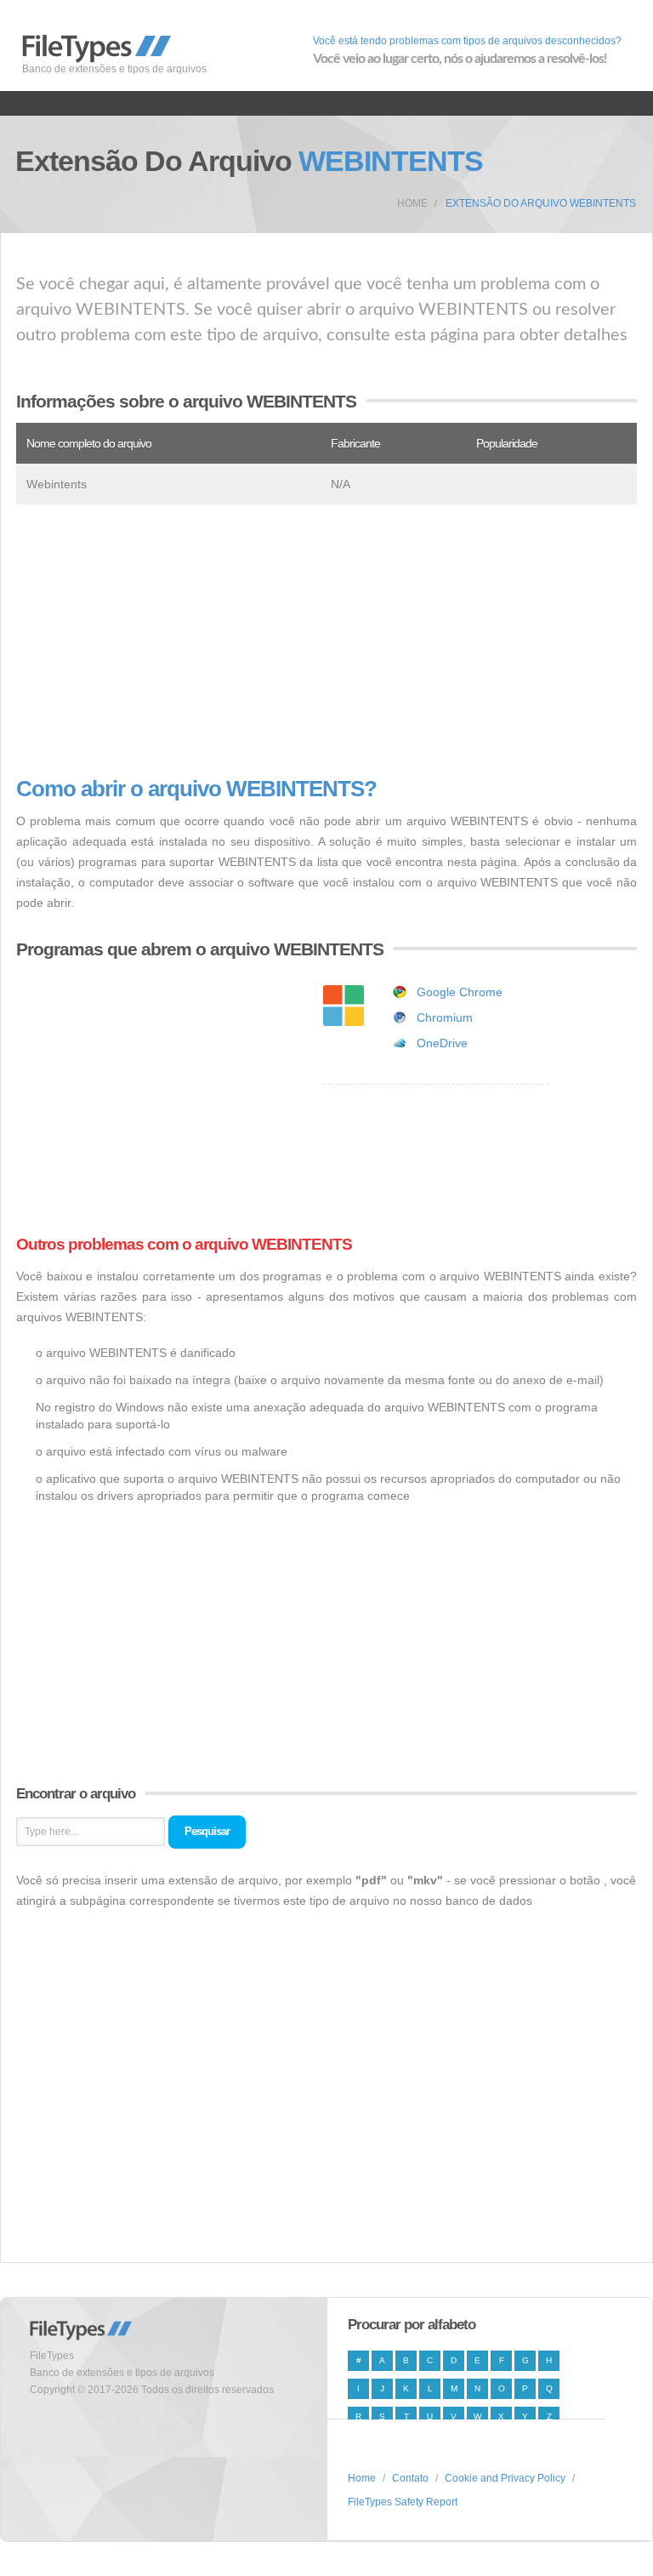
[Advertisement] (326, 641)
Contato (410, 2478)
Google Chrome (460, 992)
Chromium (445, 1017)
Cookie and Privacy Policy (505, 2478)
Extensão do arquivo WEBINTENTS (541, 203)
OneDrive (442, 1043)
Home (412, 203)
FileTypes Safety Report (403, 2502)
